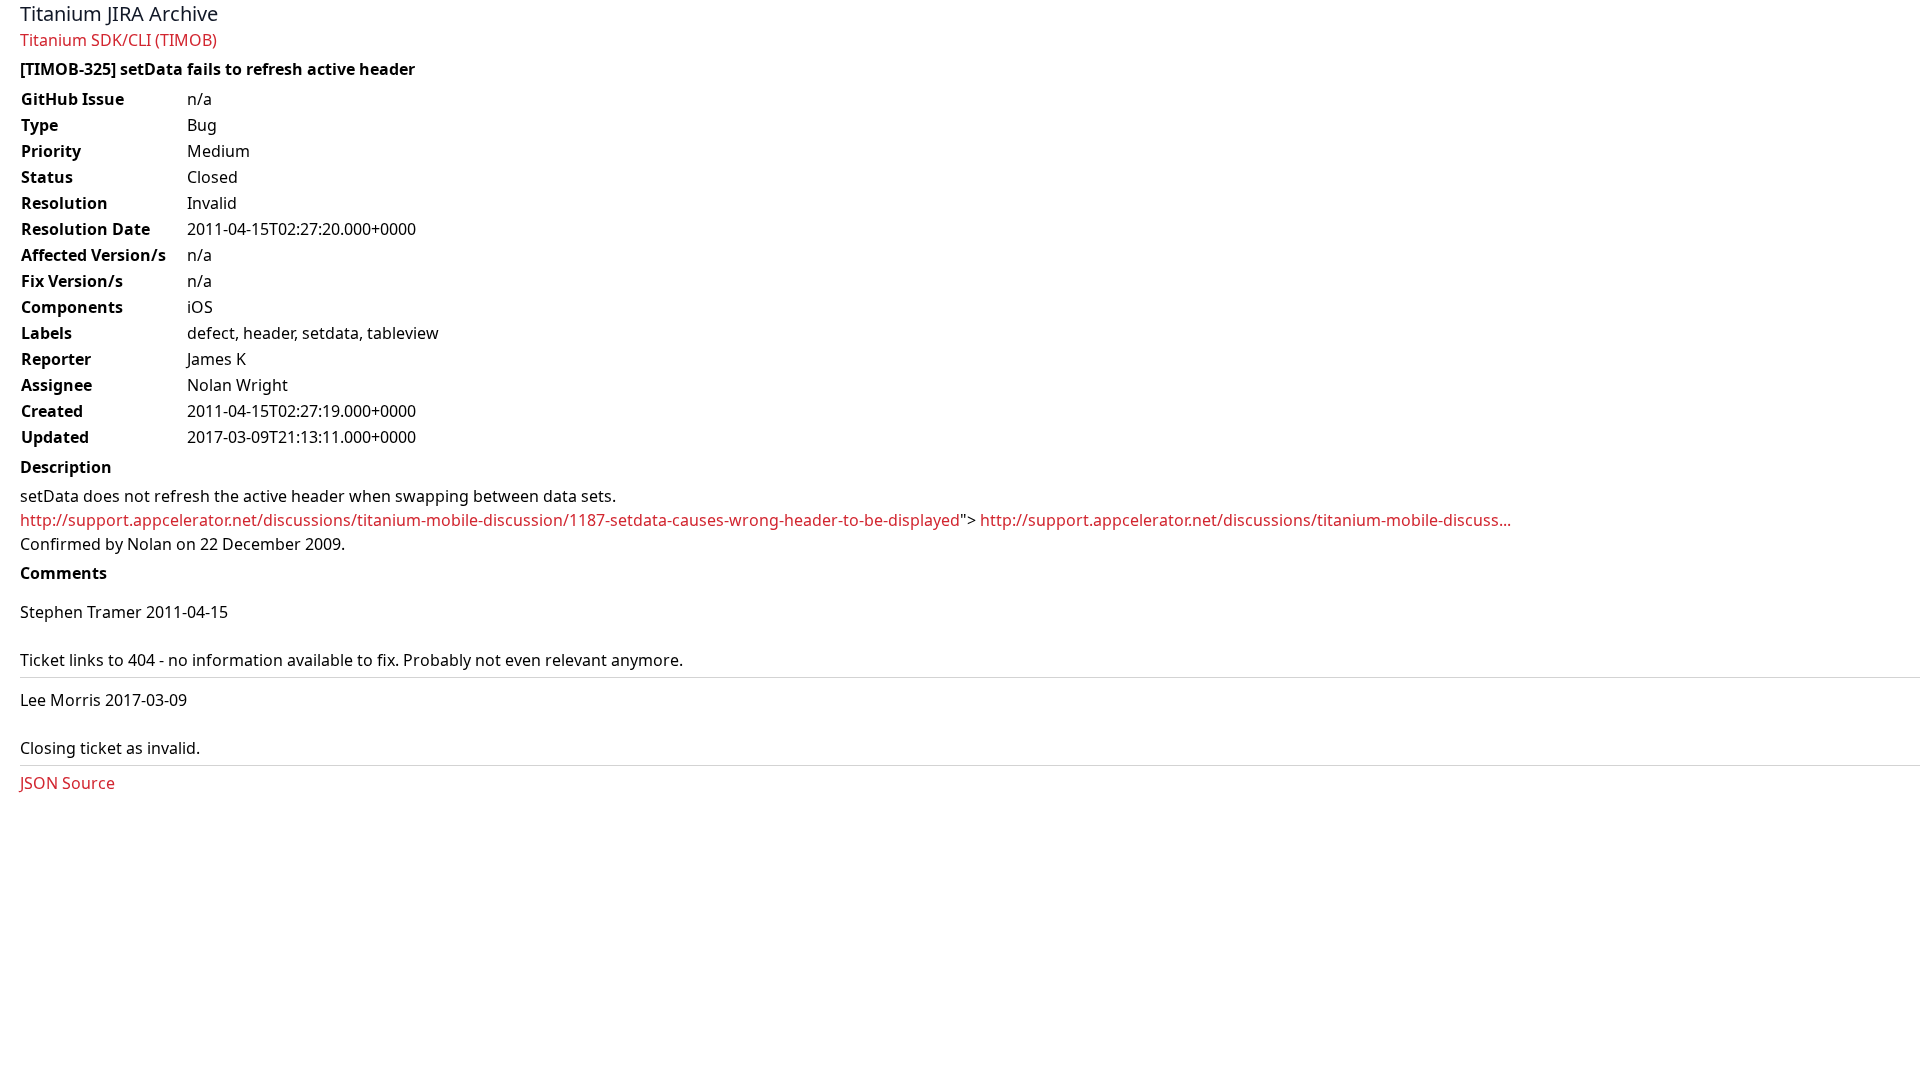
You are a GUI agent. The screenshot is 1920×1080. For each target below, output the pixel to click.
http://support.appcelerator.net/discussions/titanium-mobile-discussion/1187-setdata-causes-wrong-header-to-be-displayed (490, 520)
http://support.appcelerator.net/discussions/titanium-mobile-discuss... (1245, 520)
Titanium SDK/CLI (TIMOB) (118, 40)
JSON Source (67, 783)
